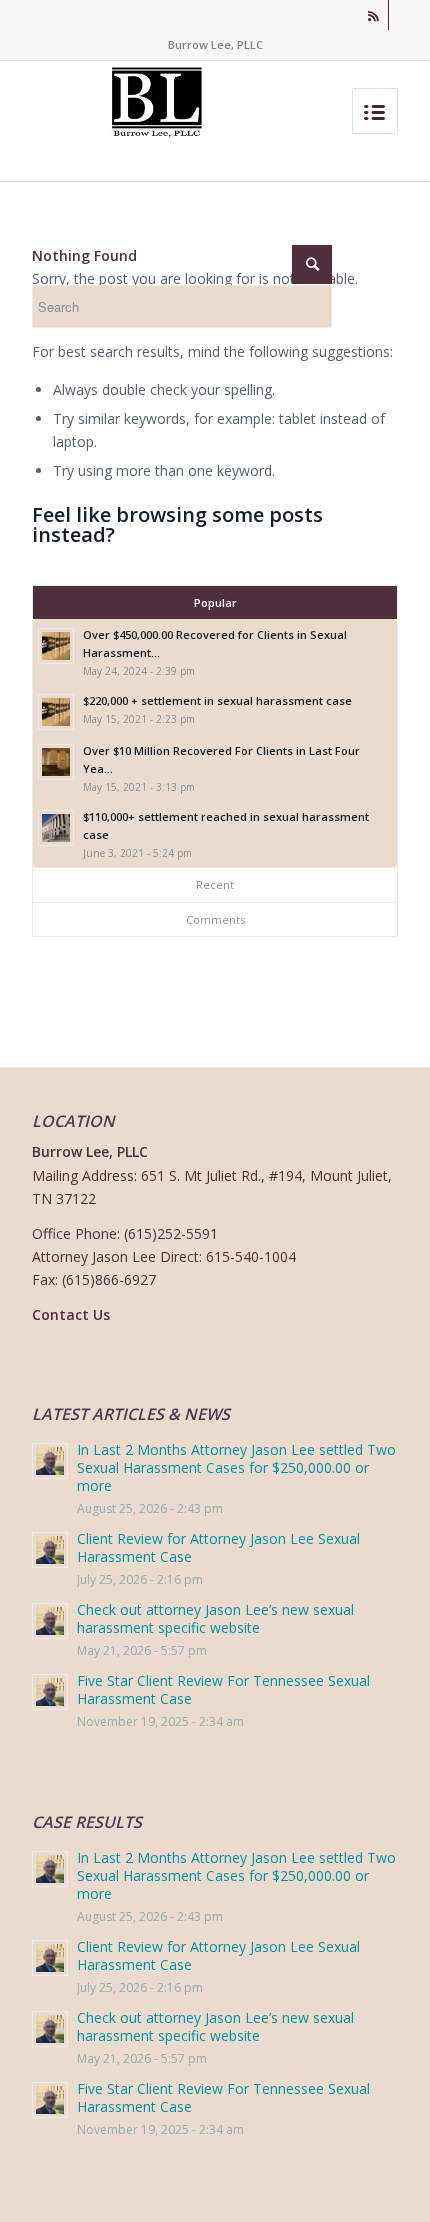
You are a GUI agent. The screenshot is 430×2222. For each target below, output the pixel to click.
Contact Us (71, 1314)
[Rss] (374, 15)
